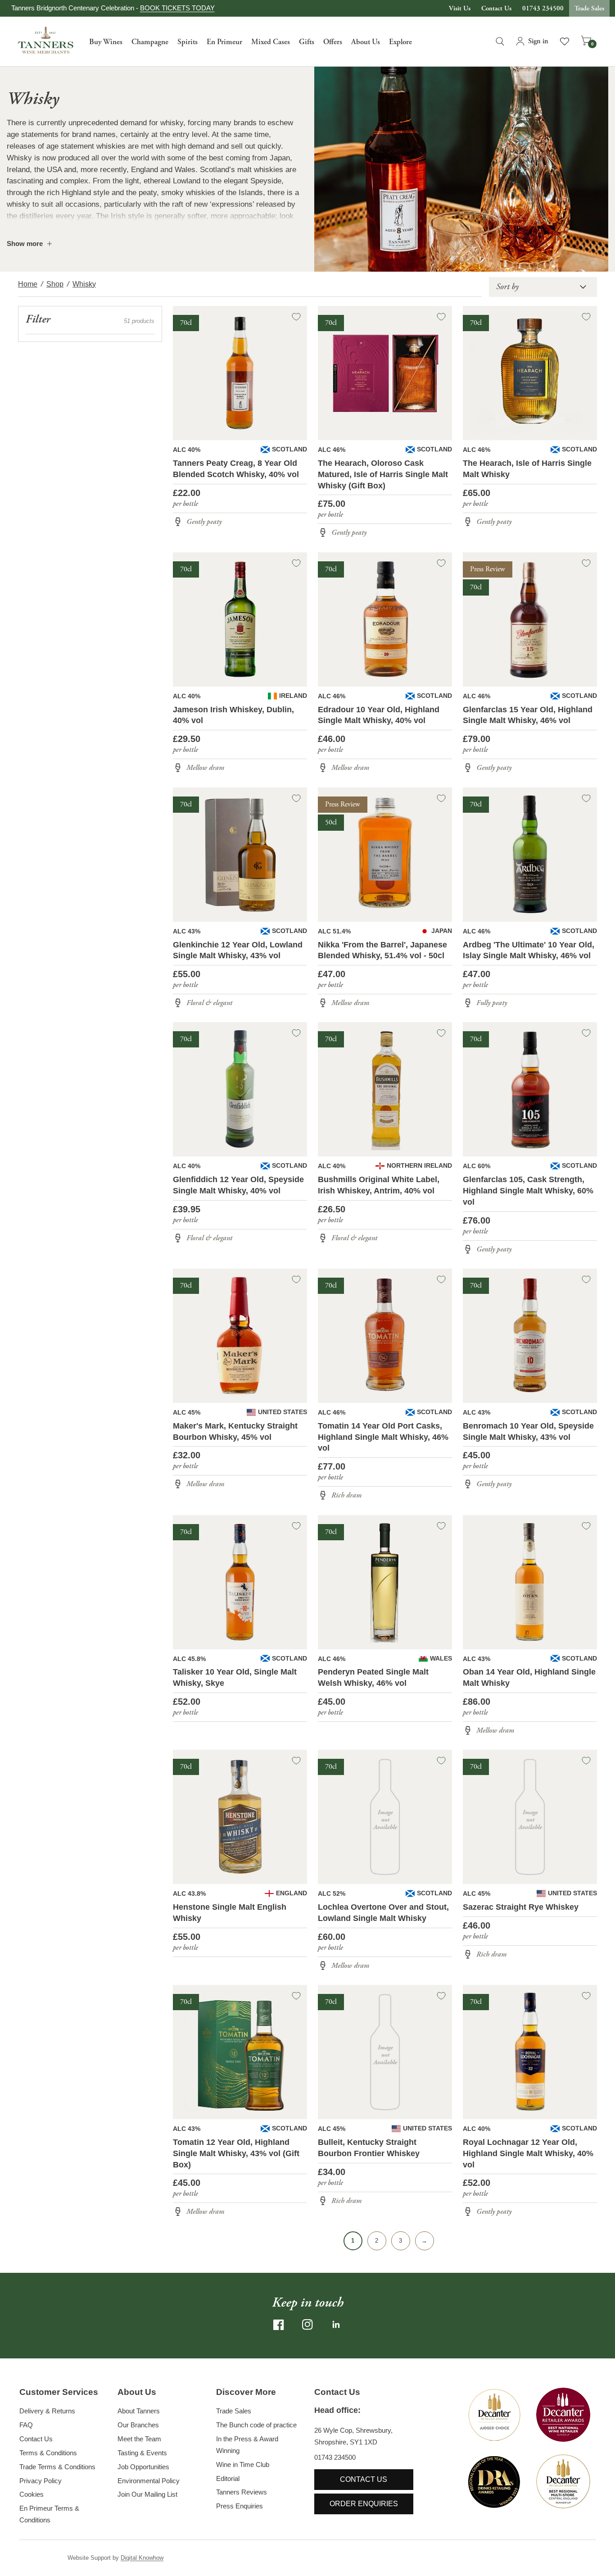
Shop (55, 284)
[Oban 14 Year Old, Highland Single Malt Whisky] (530, 1582)
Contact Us (496, 8)
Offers (333, 42)
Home (28, 284)
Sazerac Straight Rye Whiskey (521, 1907)
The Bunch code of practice (256, 2425)
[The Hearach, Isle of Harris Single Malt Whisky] (530, 373)
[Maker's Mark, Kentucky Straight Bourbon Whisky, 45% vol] (240, 1336)
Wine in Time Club (243, 2464)
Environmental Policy (149, 2481)
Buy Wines (106, 42)
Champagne (150, 42)
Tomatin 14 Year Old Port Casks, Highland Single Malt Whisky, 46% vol (383, 1437)
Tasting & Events (142, 2453)
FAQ (26, 2425)
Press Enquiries (240, 2506)
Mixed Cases (271, 42)
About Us (366, 42)
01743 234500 (543, 8)
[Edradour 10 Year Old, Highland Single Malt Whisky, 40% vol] (385, 619)
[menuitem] (106, 41)
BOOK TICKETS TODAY (177, 8)
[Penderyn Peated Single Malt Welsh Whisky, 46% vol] (385, 1582)
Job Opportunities (143, 2467)
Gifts (307, 42)
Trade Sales (589, 8)
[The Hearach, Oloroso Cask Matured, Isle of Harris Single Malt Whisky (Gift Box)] (385, 373)
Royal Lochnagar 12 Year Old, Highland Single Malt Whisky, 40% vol (528, 2153)
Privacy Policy (41, 2481)
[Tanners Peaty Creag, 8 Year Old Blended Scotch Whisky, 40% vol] (240, 373)
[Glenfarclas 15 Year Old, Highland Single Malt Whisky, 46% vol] (530, 619)
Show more (25, 243)
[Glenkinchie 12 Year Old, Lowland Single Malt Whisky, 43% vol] (240, 855)
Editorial (228, 2478)
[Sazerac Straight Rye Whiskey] (530, 1817)
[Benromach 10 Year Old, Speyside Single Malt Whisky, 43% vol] (530, 1336)
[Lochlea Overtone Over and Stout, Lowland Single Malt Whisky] (385, 1817)
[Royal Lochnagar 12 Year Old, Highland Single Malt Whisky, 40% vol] (530, 2052)
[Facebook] (279, 2325)
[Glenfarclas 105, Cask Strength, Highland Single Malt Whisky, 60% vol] (530, 1089)
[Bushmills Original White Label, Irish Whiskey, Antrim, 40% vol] (385, 1089)
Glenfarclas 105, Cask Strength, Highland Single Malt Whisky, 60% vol (528, 1191)
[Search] (500, 41)
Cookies (32, 2494)
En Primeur (224, 42)
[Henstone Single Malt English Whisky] (240, 1817)
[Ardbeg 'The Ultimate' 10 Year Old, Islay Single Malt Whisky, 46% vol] (530, 855)
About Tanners (139, 2411)
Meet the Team (139, 2439)
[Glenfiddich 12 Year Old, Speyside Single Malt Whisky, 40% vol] (240, 1089)
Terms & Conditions (48, 2453)
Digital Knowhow (142, 2558)
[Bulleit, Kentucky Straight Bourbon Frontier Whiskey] (385, 2052)
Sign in (538, 41)
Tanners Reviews (242, 2492)
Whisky (84, 284)
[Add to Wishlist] (296, 317)
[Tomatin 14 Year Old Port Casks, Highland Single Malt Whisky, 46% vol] (385, 1336)
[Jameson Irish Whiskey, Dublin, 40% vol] (240, 619)
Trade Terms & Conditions (57, 2467)
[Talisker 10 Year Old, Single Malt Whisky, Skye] (240, 1582)
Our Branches (138, 2425)
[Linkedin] (336, 2325)
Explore (400, 42)
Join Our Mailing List (147, 2494)
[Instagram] (307, 2325)
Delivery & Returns (47, 2411)
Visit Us (460, 8)
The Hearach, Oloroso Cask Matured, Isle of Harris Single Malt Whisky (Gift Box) (383, 474)
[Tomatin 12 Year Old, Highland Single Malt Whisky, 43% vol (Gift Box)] (240, 2052)
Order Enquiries (364, 2504)
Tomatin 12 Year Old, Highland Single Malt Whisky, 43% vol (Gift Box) (236, 2153)
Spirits (188, 42)
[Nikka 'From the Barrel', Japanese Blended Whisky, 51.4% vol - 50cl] (385, 855)
